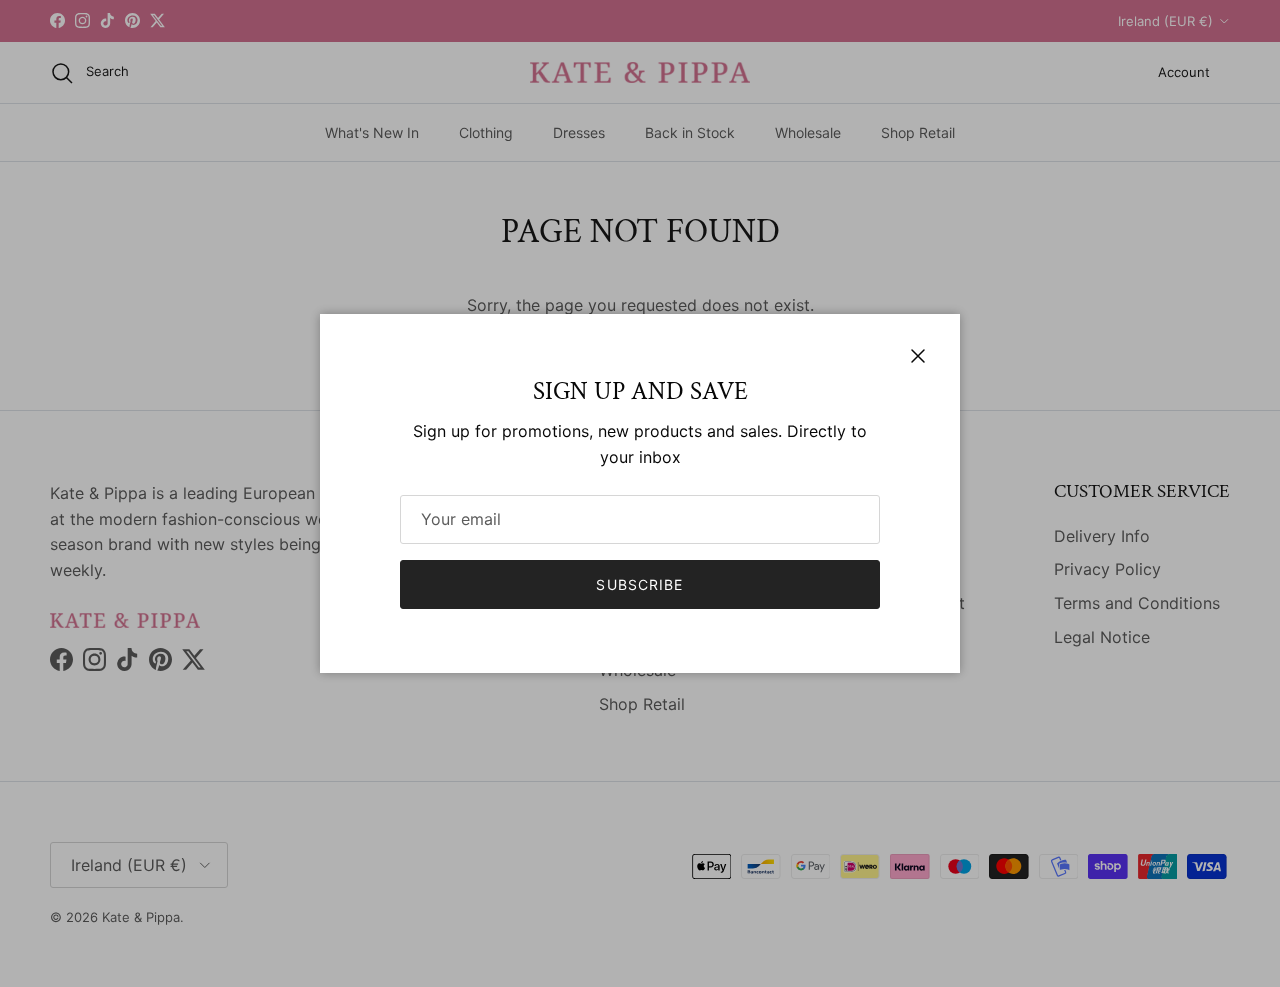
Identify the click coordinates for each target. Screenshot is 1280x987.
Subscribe (639, 584)
